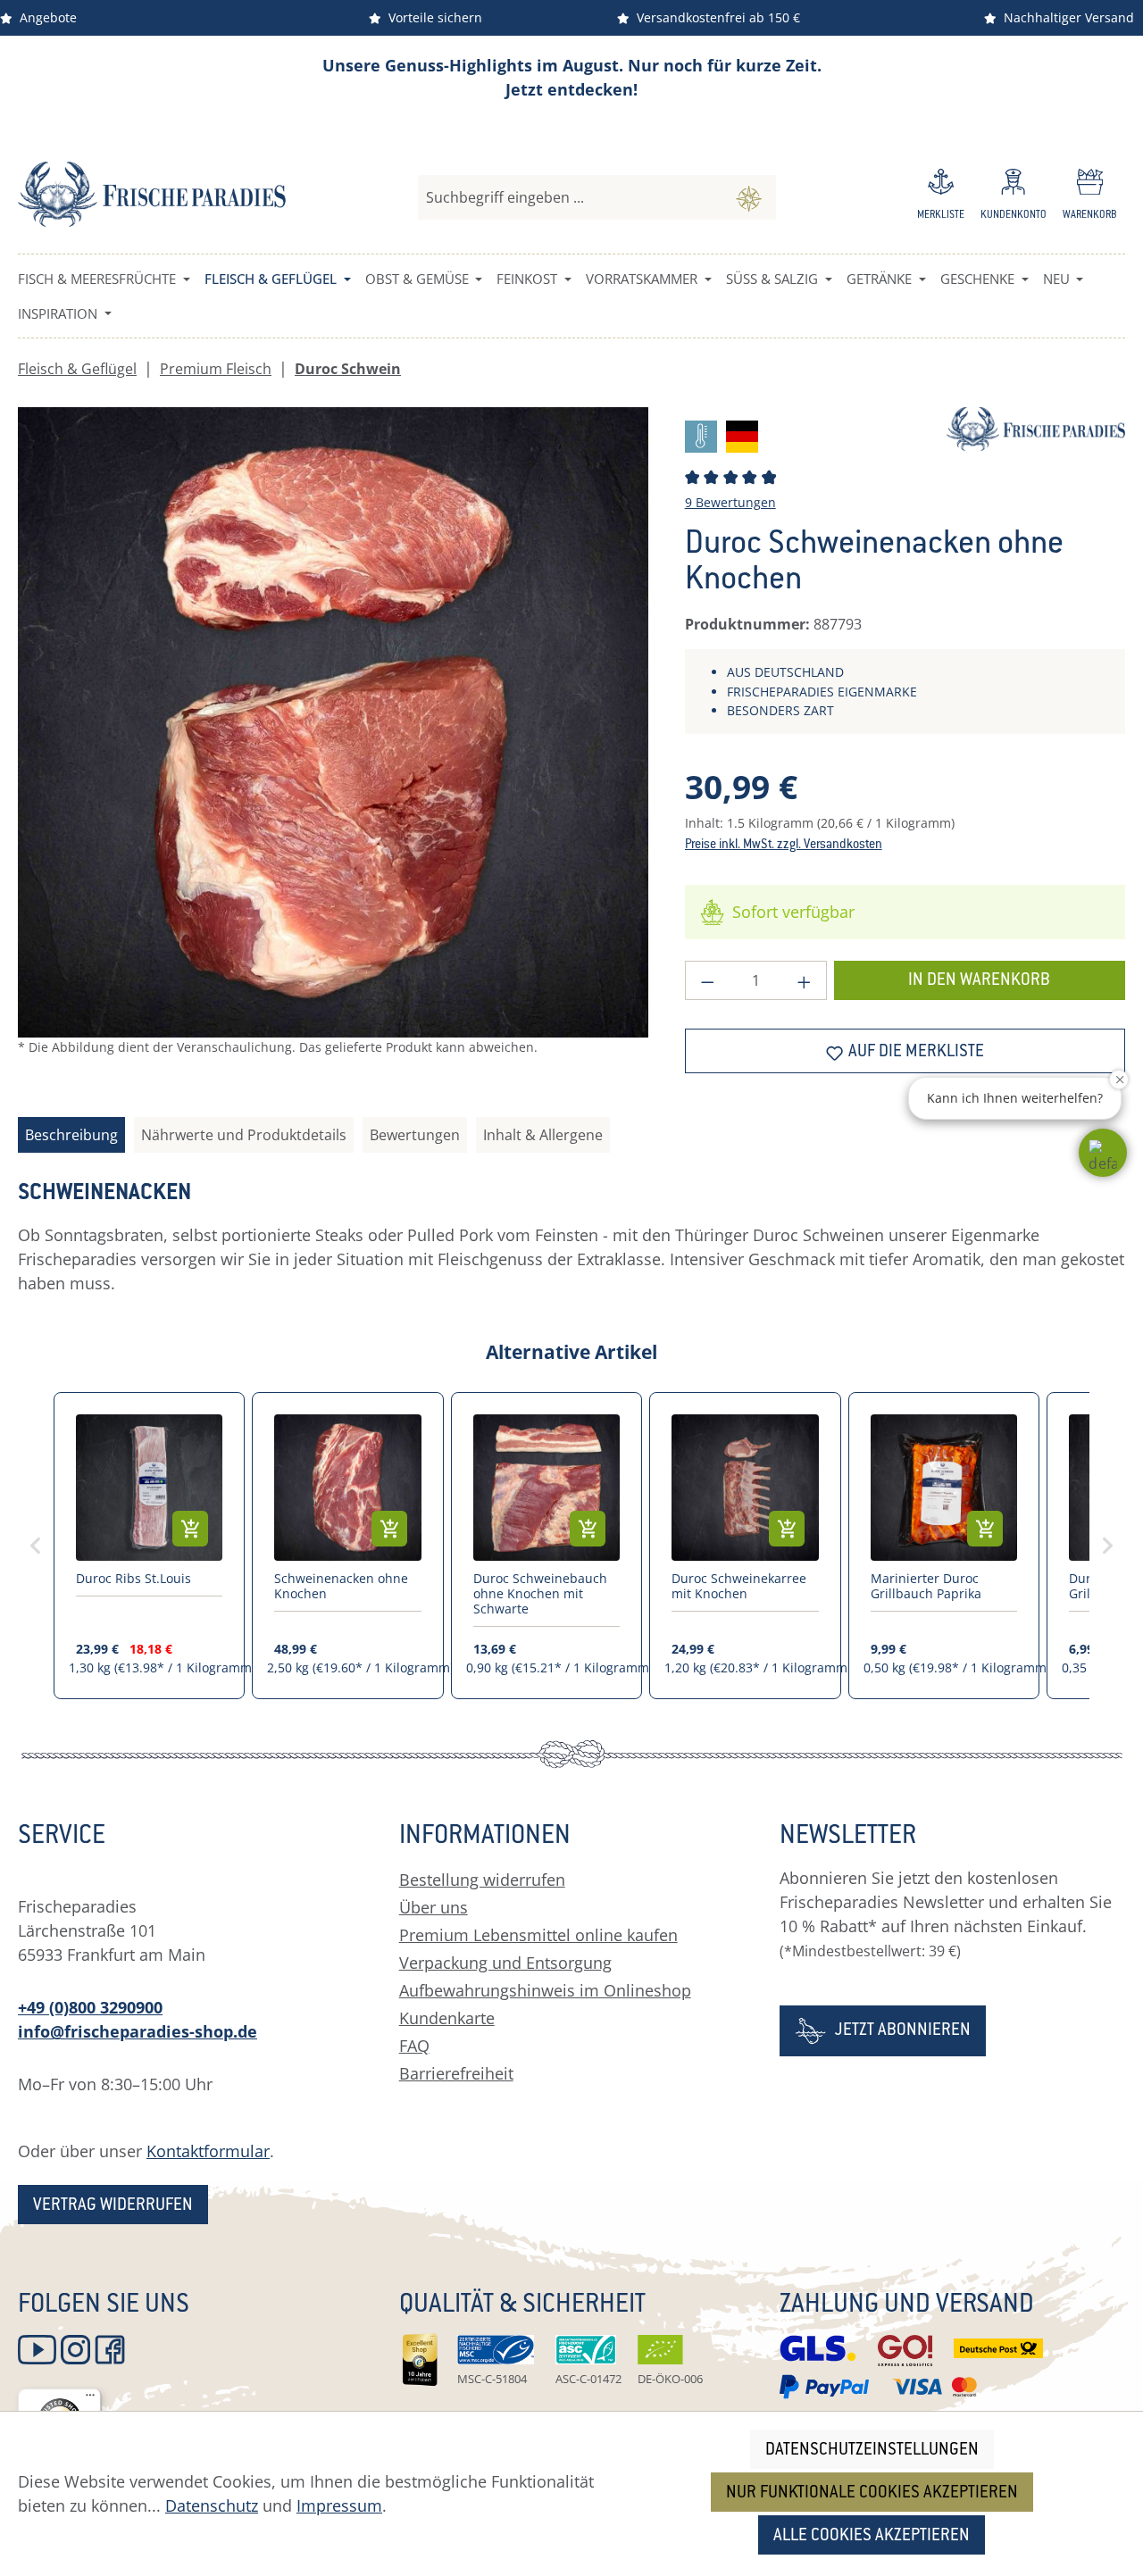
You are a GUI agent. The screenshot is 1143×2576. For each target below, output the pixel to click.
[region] (334, 746)
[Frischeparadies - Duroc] (1036, 427)
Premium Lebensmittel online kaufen (538, 1935)
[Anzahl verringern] (707, 980)
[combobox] (570, 197)
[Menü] (90, 2399)
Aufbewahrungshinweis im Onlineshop (545, 1990)
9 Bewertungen (730, 502)
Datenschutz (212, 2505)
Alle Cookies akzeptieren (872, 2536)
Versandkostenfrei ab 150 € (715, 17)
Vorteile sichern (432, 17)
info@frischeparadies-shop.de (138, 2031)
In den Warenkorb (979, 981)
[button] (1103, 1153)
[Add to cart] (190, 1529)
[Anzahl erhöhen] (805, 980)
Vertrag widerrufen (113, 2206)
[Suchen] (749, 197)
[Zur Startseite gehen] (152, 194)
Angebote (45, 17)
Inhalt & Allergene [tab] (543, 1135)
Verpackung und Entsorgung (505, 1963)
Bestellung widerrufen (482, 1880)
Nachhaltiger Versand (1065, 17)
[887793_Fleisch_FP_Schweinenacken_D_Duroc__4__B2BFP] (333, 722)
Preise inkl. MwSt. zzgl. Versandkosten (784, 846)
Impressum (339, 2505)
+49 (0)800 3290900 (90, 2007)
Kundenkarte (447, 2018)
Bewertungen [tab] (415, 1135)
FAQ (414, 2046)
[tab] (71, 1135)
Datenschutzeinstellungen (872, 2451)
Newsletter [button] (848, 1838)
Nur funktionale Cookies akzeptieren (872, 2493)
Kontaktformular (208, 2151)
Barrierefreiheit (456, 2073)
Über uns (434, 1907)
